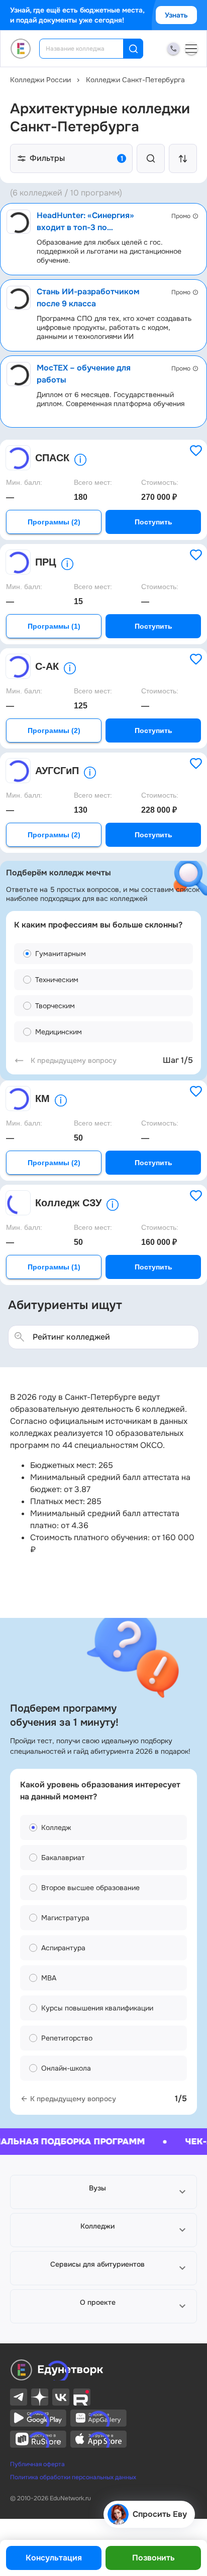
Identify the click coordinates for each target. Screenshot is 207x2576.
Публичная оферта (37, 2464)
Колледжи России (40, 80)
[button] (103, 2192)
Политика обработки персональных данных (73, 2477)
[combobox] (88, 49)
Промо (181, 216)
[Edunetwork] (21, 49)
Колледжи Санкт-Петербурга (135, 80)
